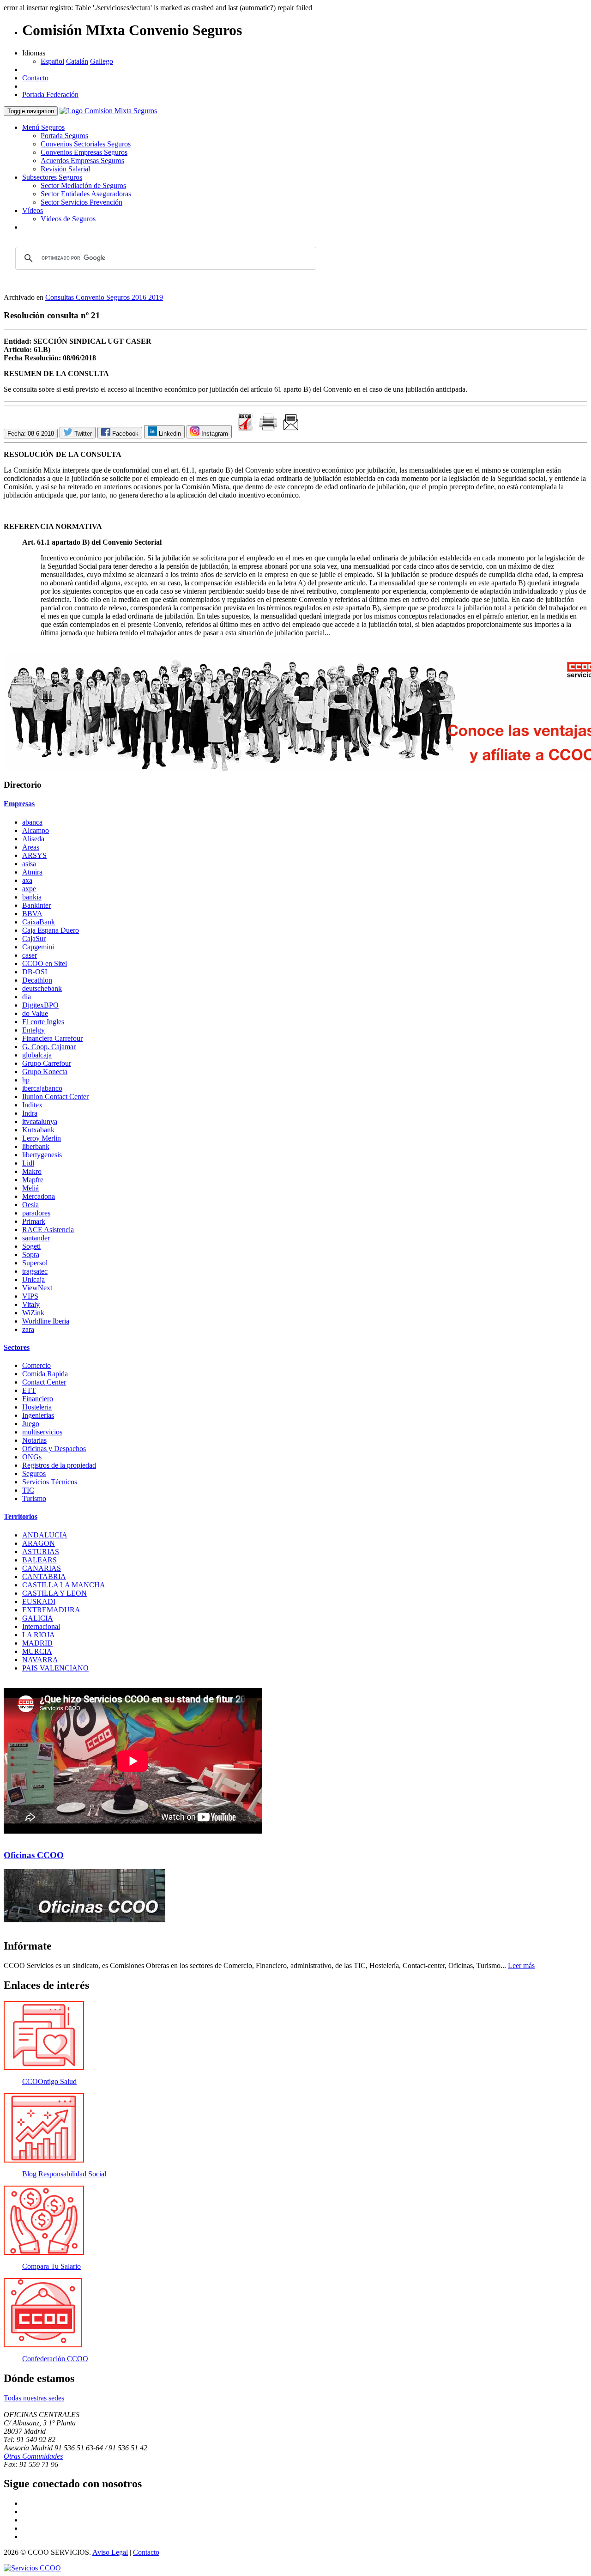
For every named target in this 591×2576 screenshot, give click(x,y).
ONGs (32, 1457)
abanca (32, 822)
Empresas (19, 804)
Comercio (36, 1365)
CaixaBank (39, 922)
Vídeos (33, 210)
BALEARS (39, 1560)
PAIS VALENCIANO (55, 1668)
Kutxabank (38, 1130)
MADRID (37, 1643)
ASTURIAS (41, 1552)
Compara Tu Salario (51, 2266)
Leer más (521, 1965)
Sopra (31, 1255)
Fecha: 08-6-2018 (31, 434)
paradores (36, 1213)
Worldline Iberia (46, 1321)
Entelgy (33, 1030)
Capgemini (38, 947)
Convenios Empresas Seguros (84, 152)
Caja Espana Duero (51, 930)
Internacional (41, 1626)
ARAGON (39, 1543)
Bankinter (36, 905)
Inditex (32, 1105)
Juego (31, 1424)
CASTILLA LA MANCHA (64, 1585)
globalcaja (37, 1055)
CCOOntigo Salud (49, 2081)
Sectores (17, 1347)
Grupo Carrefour (47, 1063)
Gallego (102, 61)
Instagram (214, 434)
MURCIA (37, 1651)
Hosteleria (37, 1407)
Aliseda (33, 839)
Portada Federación (50, 94)
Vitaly (31, 1304)
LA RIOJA (39, 1635)
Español (52, 61)
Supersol (35, 1263)
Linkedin (169, 434)
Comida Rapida (45, 1374)
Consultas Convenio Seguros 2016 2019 (104, 297)
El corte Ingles (43, 1022)
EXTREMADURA (51, 1610)
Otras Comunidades (33, 2456)
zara (28, 1329)
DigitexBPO (40, 1005)
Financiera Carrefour (52, 1038)
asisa (29, 864)
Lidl (28, 1163)
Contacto (35, 78)
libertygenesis (42, 1155)
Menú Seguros (43, 127)
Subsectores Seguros (52, 177)
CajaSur (34, 939)
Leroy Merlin (42, 1138)
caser (30, 955)
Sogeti (31, 1246)
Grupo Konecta (45, 1072)
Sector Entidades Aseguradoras (86, 194)
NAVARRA (40, 1660)
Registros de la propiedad (59, 1465)
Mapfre (33, 1180)
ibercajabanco (42, 1088)
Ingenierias (38, 1415)
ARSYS (34, 855)
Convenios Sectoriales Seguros (86, 144)
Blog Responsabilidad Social (64, 2174)
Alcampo (36, 830)
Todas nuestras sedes (34, 2398)
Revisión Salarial (65, 169)
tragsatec (35, 1271)
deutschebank (42, 988)
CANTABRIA (44, 1577)
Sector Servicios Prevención (81, 202)
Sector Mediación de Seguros (83, 185)
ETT (29, 1390)
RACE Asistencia (48, 1230)
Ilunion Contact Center (55, 1097)
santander (36, 1238)
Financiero (38, 1399)
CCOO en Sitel (45, 963)
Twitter (82, 434)
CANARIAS (42, 1568)
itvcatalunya (40, 1121)
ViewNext (37, 1288)
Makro (32, 1171)
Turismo (34, 1498)
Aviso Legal (110, 2552)
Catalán (77, 61)
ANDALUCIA (45, 1535)
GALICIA (38, 1618)
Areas (31, 847)
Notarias (34, 1440)
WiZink (33, 1313)
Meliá (30, 1188)
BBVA (32, 914)
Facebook (124, 434)
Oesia (30, 1205)
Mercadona (39, 1196)
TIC (28, 1490)
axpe (29, 889)
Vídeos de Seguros (68, 219)
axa (27, 880)
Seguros (34, 1473)
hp (26, 1080)
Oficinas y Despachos (54, 1449)
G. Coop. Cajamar (49, 1047)
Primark (34, 1221)
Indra (30, 1113)
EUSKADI (39, 1601)
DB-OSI (35, 972)
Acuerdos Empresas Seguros (82, 161)
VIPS (30, 1296)
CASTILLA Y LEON (54, 1593)
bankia (32, 897)
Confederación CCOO (55, 2359)
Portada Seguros (64, 136)
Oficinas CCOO (34, 1855)
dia (27, 997)
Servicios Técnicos (50, 1482)
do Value (35, 1013)
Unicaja (33, 1279)
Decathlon (37, 980)
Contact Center (44, 1382)
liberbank (36, 1146)
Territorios (21, 1516)
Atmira (32, 872)
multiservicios (42, 1432)
